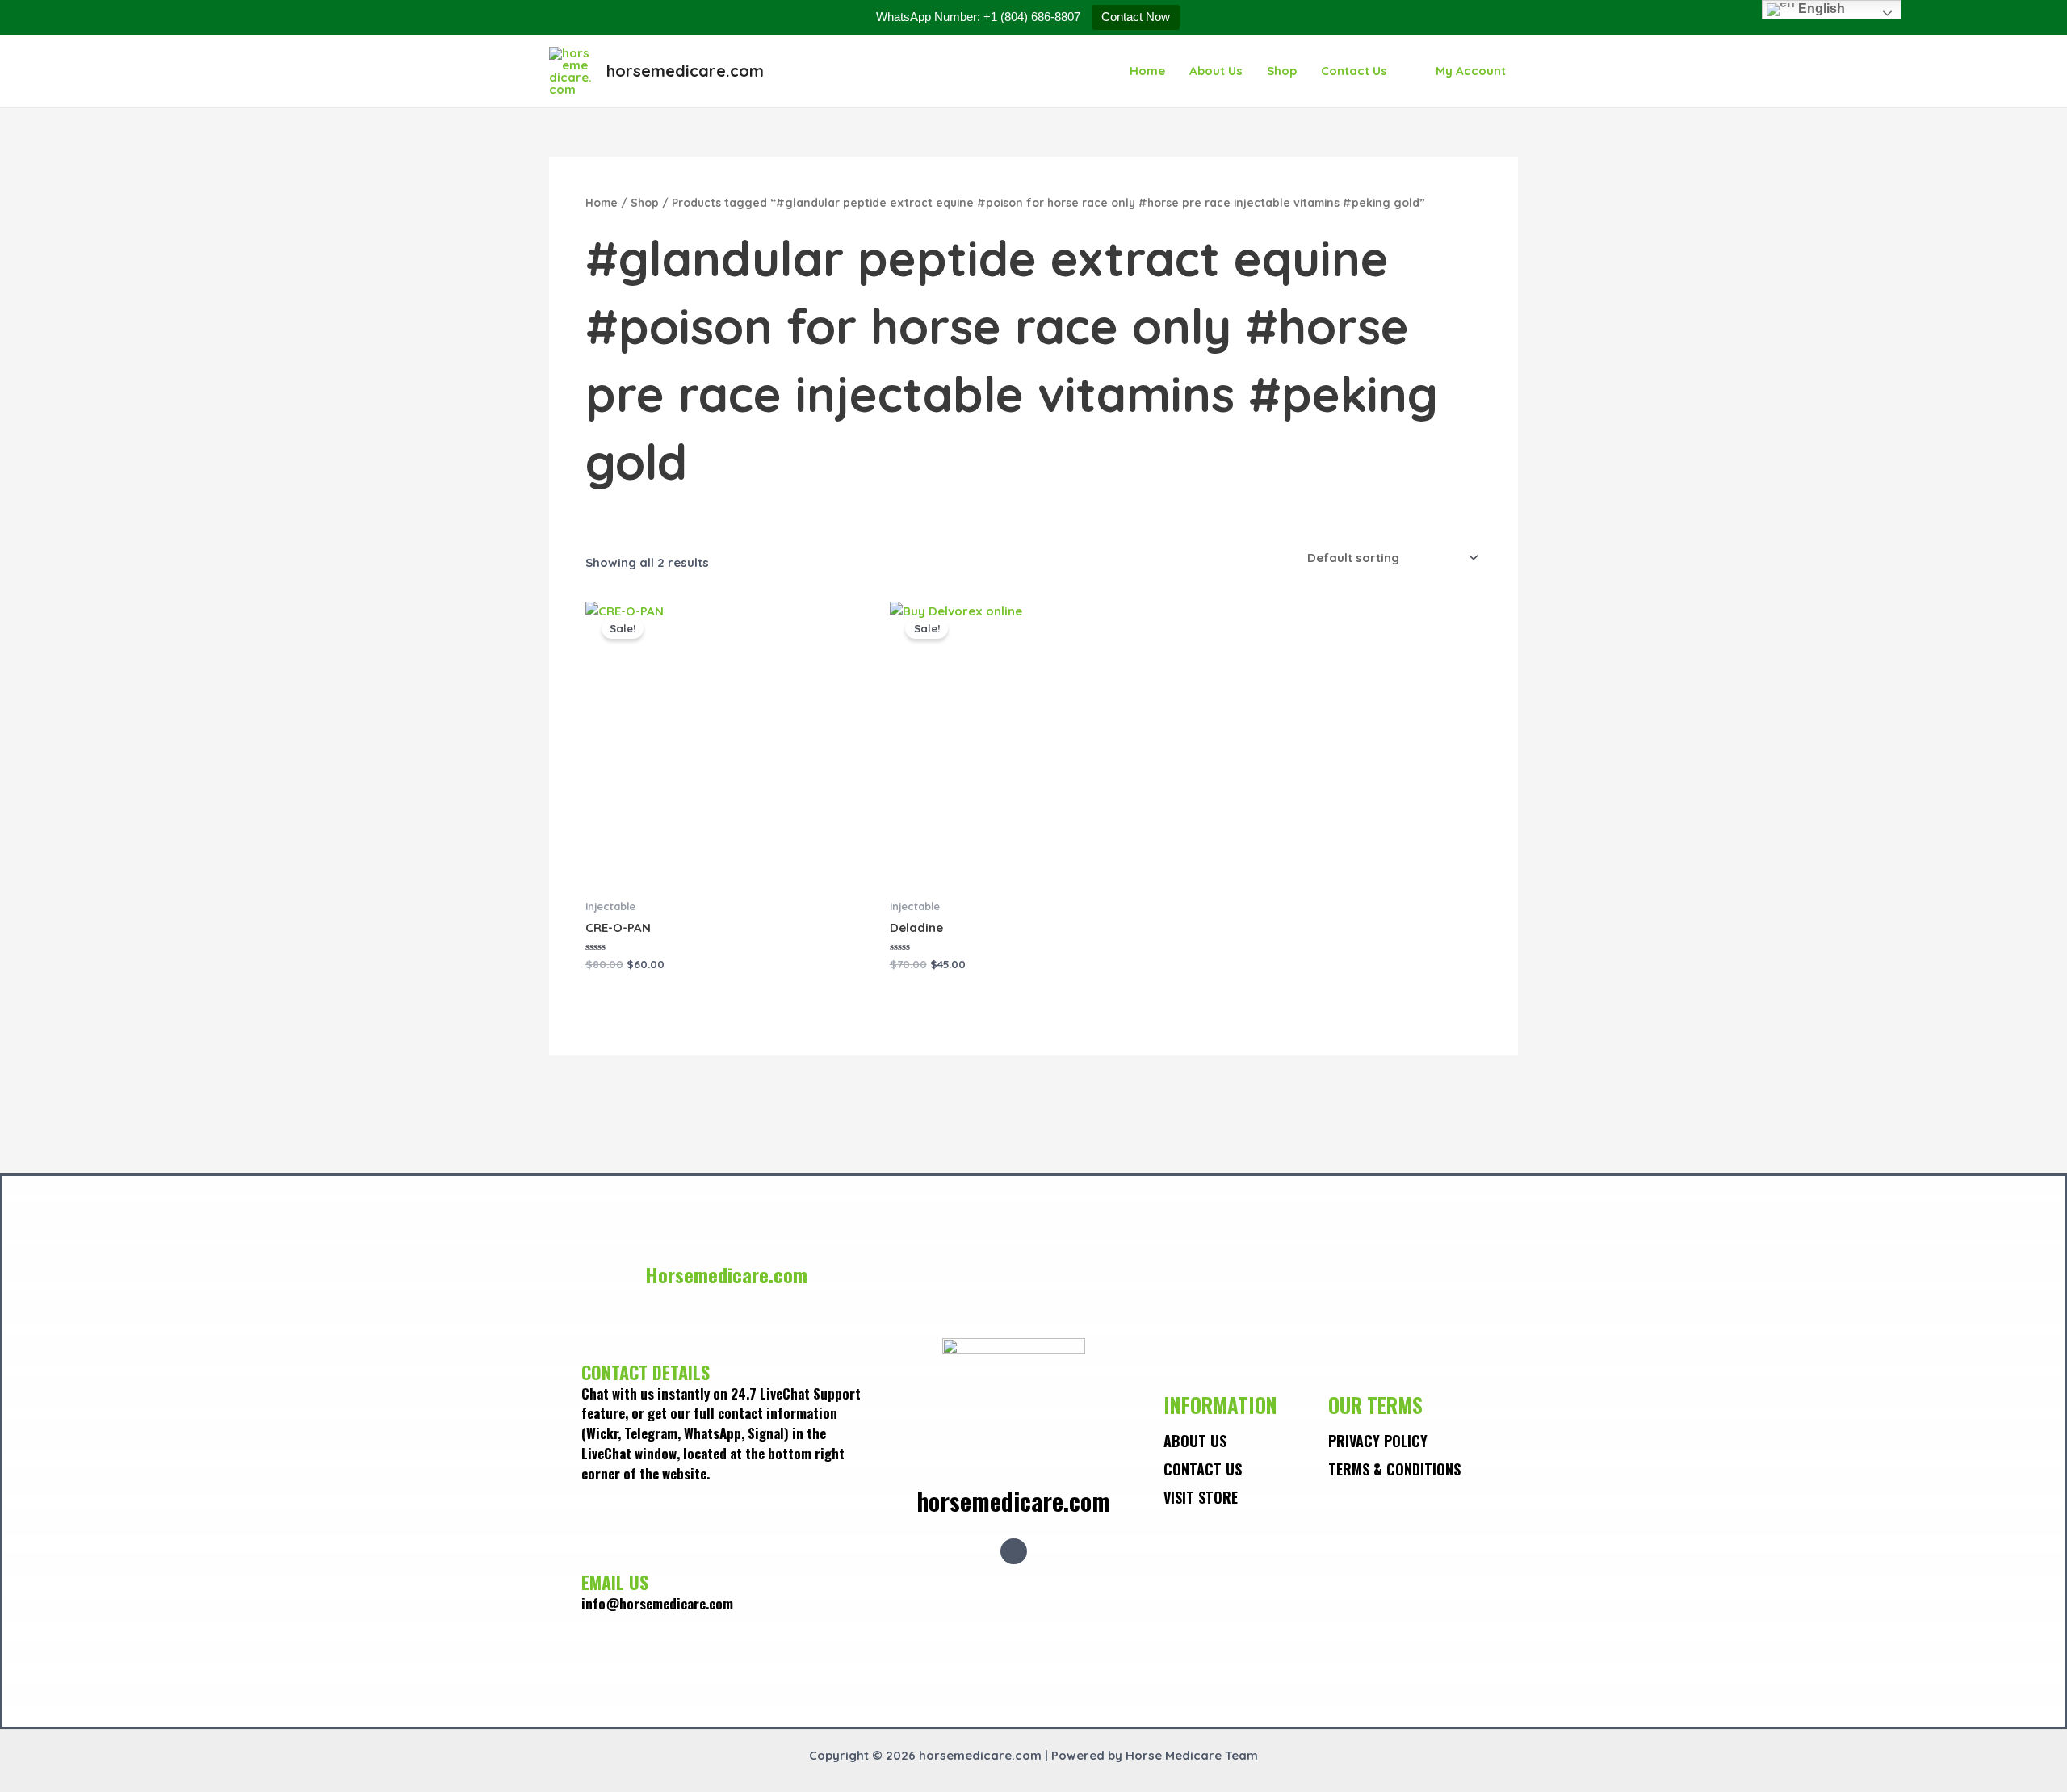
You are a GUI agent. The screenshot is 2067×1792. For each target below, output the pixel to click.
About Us (1216, 71)
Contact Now (1136, 17)
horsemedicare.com (685, 71)
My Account (1471, 71)
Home (1147, 71)
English (1820, 8)
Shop (1282, 71)
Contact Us (1354, 71)
